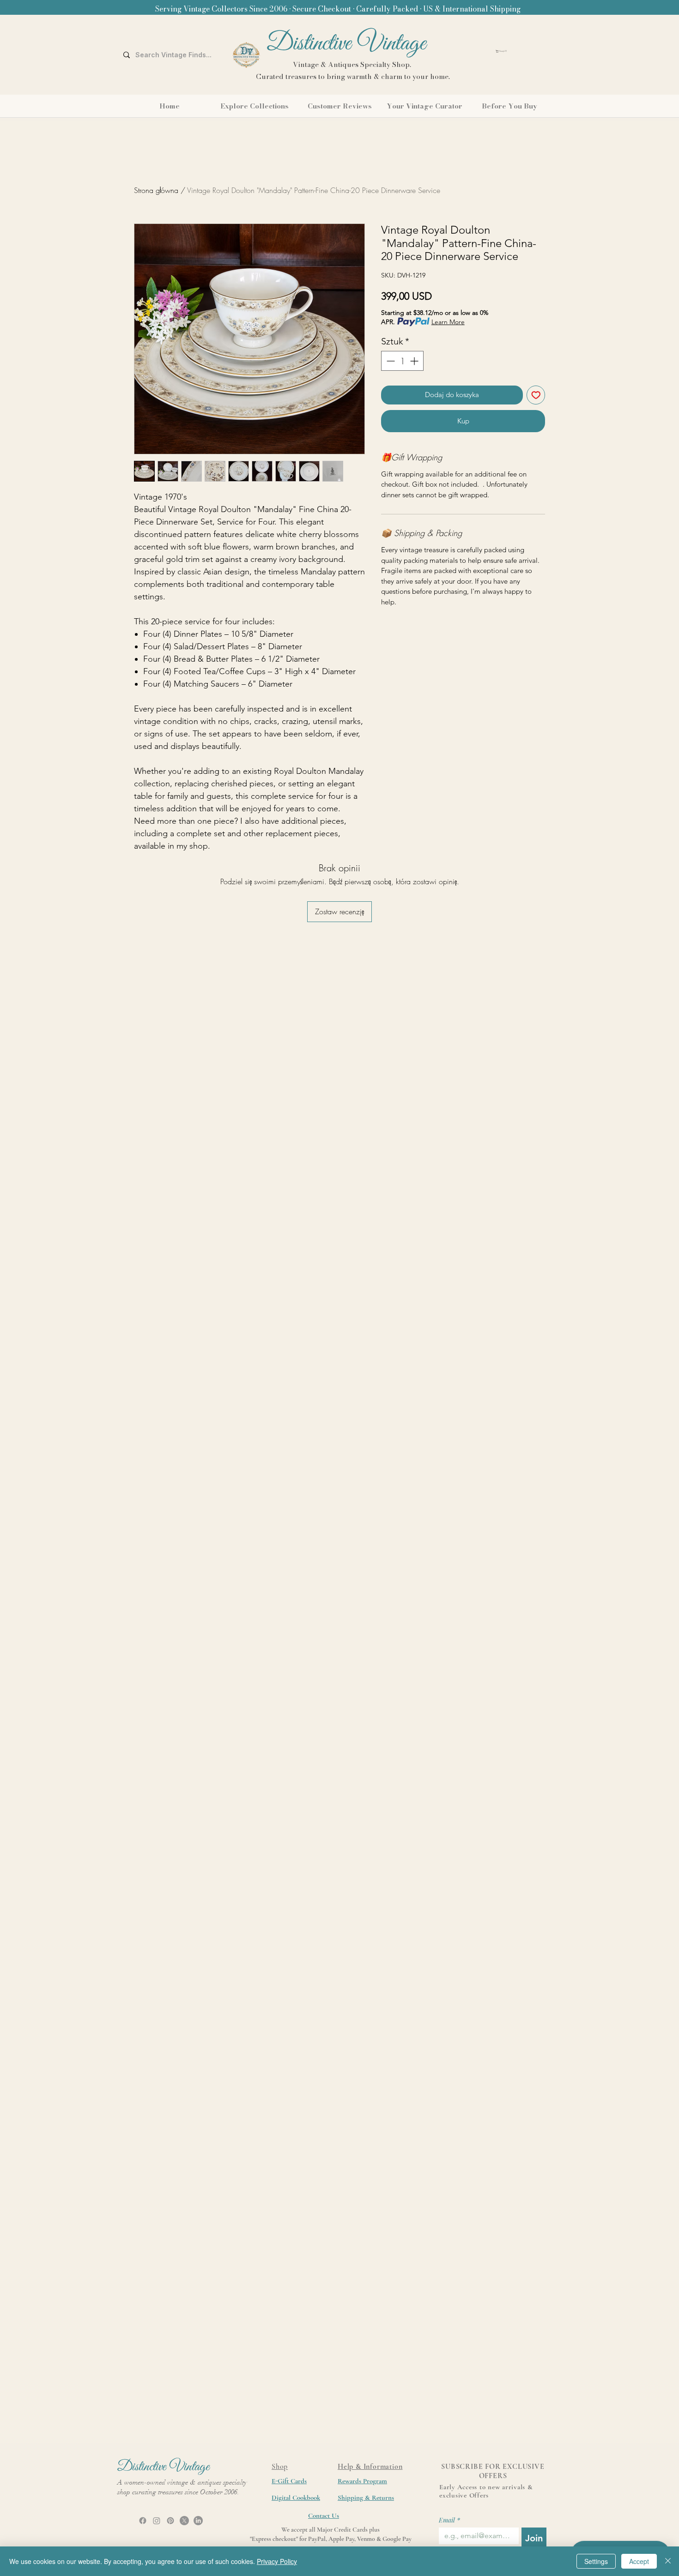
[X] (184, 2521)
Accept (639, 2561)
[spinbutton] (402, 361)
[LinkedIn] (198, 2521)
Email (449, 2520)
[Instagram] (157, 2521)
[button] (525, 51)
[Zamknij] (668, 2561)
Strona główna (156, 190)
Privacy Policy (277, 2561)
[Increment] (415, 361)
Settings (596, 2561)
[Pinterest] (170, 2521)
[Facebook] (143, 2521)
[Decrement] (390, 361)
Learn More (448, 322)
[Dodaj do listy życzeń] (536, 395)
